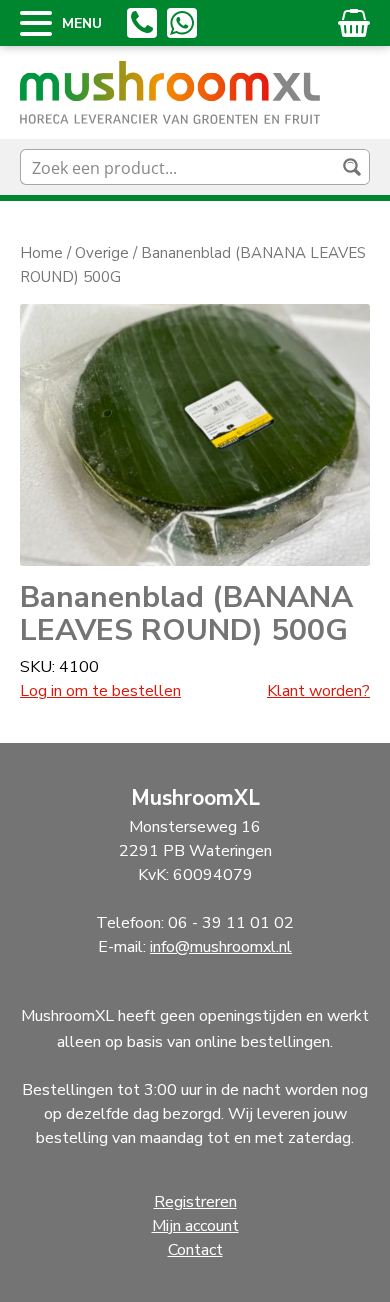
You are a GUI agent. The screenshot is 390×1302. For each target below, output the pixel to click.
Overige (102, 253)
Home (41, 253)
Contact (195, 1250)
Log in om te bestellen (100, 691)
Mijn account (195, 1226)
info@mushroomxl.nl (221, 947)
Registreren (195, 1202)
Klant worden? (318, 691)
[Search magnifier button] (352, 167)
